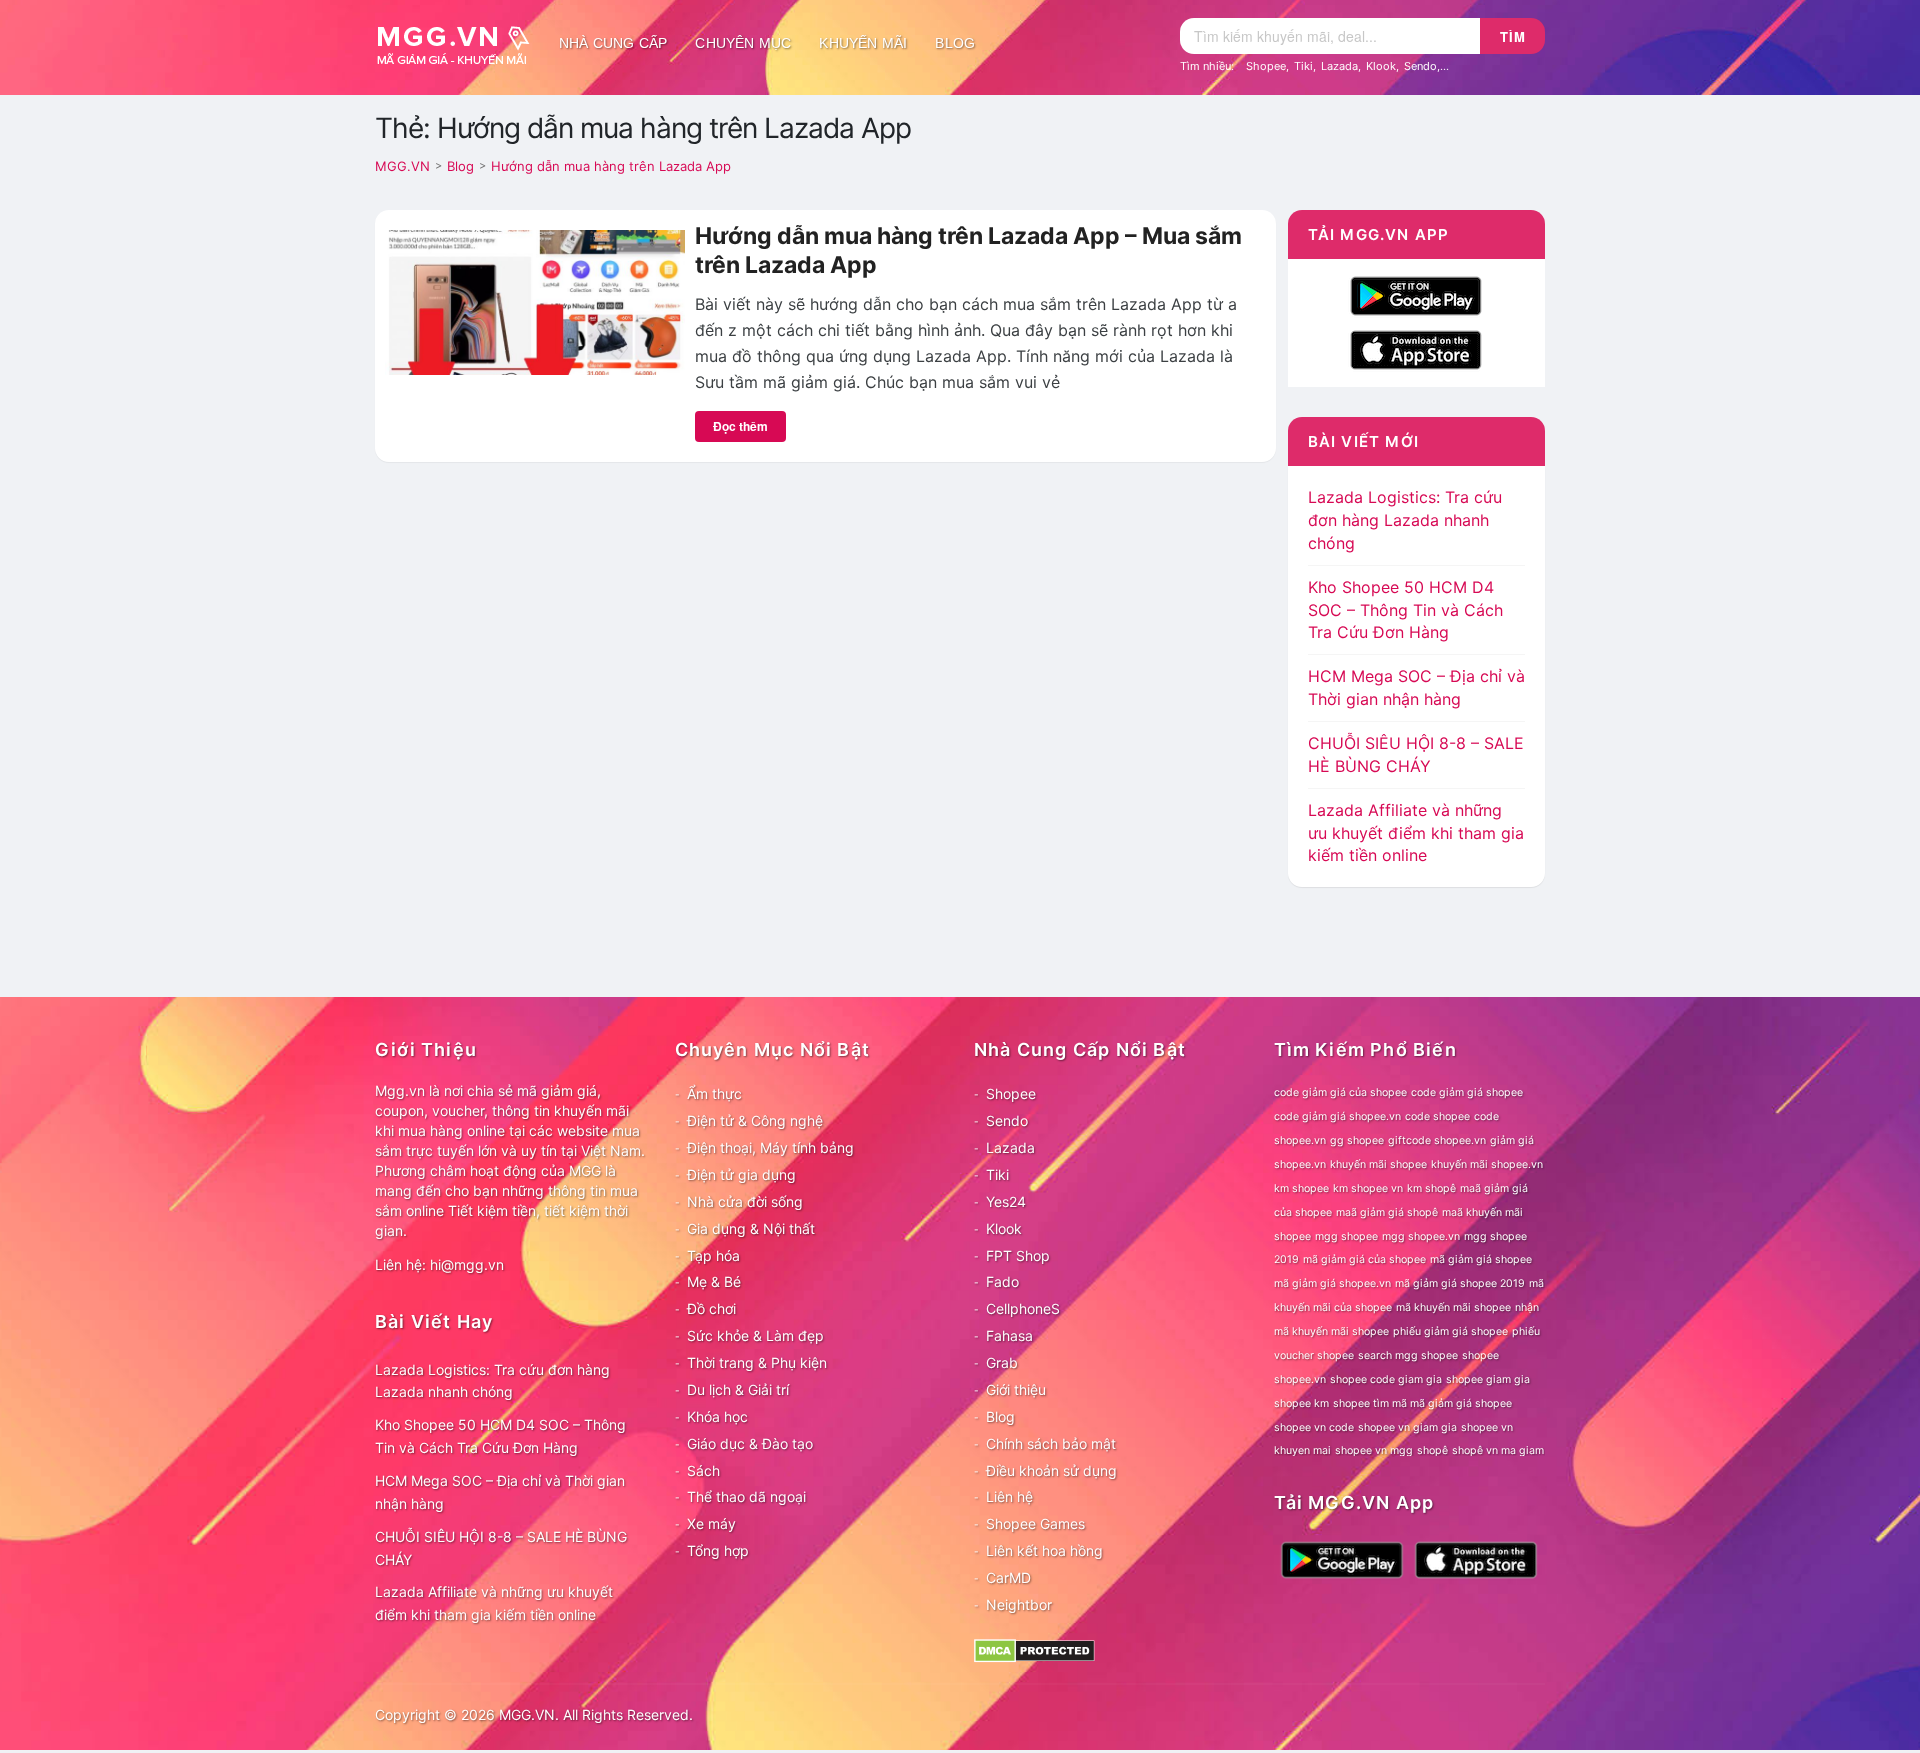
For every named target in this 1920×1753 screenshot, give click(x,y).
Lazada (1339, 66)
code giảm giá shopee (1467, 1092)
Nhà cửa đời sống (745, 1201)
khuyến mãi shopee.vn (1487, 1164)
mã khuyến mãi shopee (1453, 1307)
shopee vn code (1314, 1427)
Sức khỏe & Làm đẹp (755, 1335)
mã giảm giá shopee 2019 (1460, 1283)
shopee (1480, 1355)
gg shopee (1357, 1140)
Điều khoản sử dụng (1051, 1470)
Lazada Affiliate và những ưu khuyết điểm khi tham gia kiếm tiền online (1416, 833)
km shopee (1301, 1188)
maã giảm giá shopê (1387, 1212)
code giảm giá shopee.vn (1337, 1116)
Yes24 (1006, 1201)
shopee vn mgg (1374, 1450)
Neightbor (1019, 1604)
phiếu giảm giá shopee (1450, 1331)
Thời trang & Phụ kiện (757, 1362)
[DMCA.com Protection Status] (1034, 1648)
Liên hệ (1009, 1496)
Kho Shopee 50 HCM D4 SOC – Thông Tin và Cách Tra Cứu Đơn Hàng (1405, 610)
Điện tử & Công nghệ (755, 1120)
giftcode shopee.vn (1437, 1140)
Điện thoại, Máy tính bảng (770, 1147)
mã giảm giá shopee (1481, 1259)
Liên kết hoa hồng (1044, 1550)
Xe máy (711, 1523)
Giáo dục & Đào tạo (750, 1443)
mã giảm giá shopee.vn (1332, 1283)
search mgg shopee (1408, 1355)
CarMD (1008, 1577)
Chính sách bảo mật (1051, 1443)
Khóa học (717, 1416)
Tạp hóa (713, 1255)
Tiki (1303, 66)
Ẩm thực (714, 1093)
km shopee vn (1368, 1188)
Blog (955, 43)
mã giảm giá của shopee (1364, 1259)
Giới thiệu (1016, 1389)
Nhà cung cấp (613, 43)
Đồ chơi (711, 1308)
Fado (1002, 1281)
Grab (1002, 1362)
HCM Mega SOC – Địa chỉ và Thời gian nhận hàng (500, 1492)
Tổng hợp (718, 1550)
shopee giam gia (1488, 1379)
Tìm (1513, 36)
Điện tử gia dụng (741, 1174)
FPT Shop (1018, 1255)
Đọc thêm (740, 426)
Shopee (1266, 66)
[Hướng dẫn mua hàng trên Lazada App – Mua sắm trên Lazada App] (535, 301)
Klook (1381, 66)
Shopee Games (1035, 1523)
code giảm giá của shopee (1340, 1092)
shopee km (1301, 1403)
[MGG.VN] (460, 43)
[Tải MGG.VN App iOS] (1416, 348)
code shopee (1437, 1116)
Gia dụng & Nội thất (751, 1228)
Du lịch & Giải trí (738, 1389)
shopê (1432, 1450)
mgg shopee (1346, 1236)
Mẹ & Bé (714, 1281)
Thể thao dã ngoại (746, 1496)
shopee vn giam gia (1407, 1427)
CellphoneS (1023, 1308)
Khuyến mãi (863, 43)
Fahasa (1009, 1335)
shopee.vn (1300, 1379)
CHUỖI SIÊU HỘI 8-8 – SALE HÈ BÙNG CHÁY (501, 1548)
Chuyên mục (743, 43)
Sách (703, 1470)
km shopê (1431, 1188)
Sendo (1420, 66)
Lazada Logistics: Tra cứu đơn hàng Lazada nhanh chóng (1405, 520)
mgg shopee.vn (1421, 1236)
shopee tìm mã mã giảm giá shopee (1422, 1403)
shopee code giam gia (1386, 1379)
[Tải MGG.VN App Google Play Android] (1416, 294)
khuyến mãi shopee (1378, 1164)
